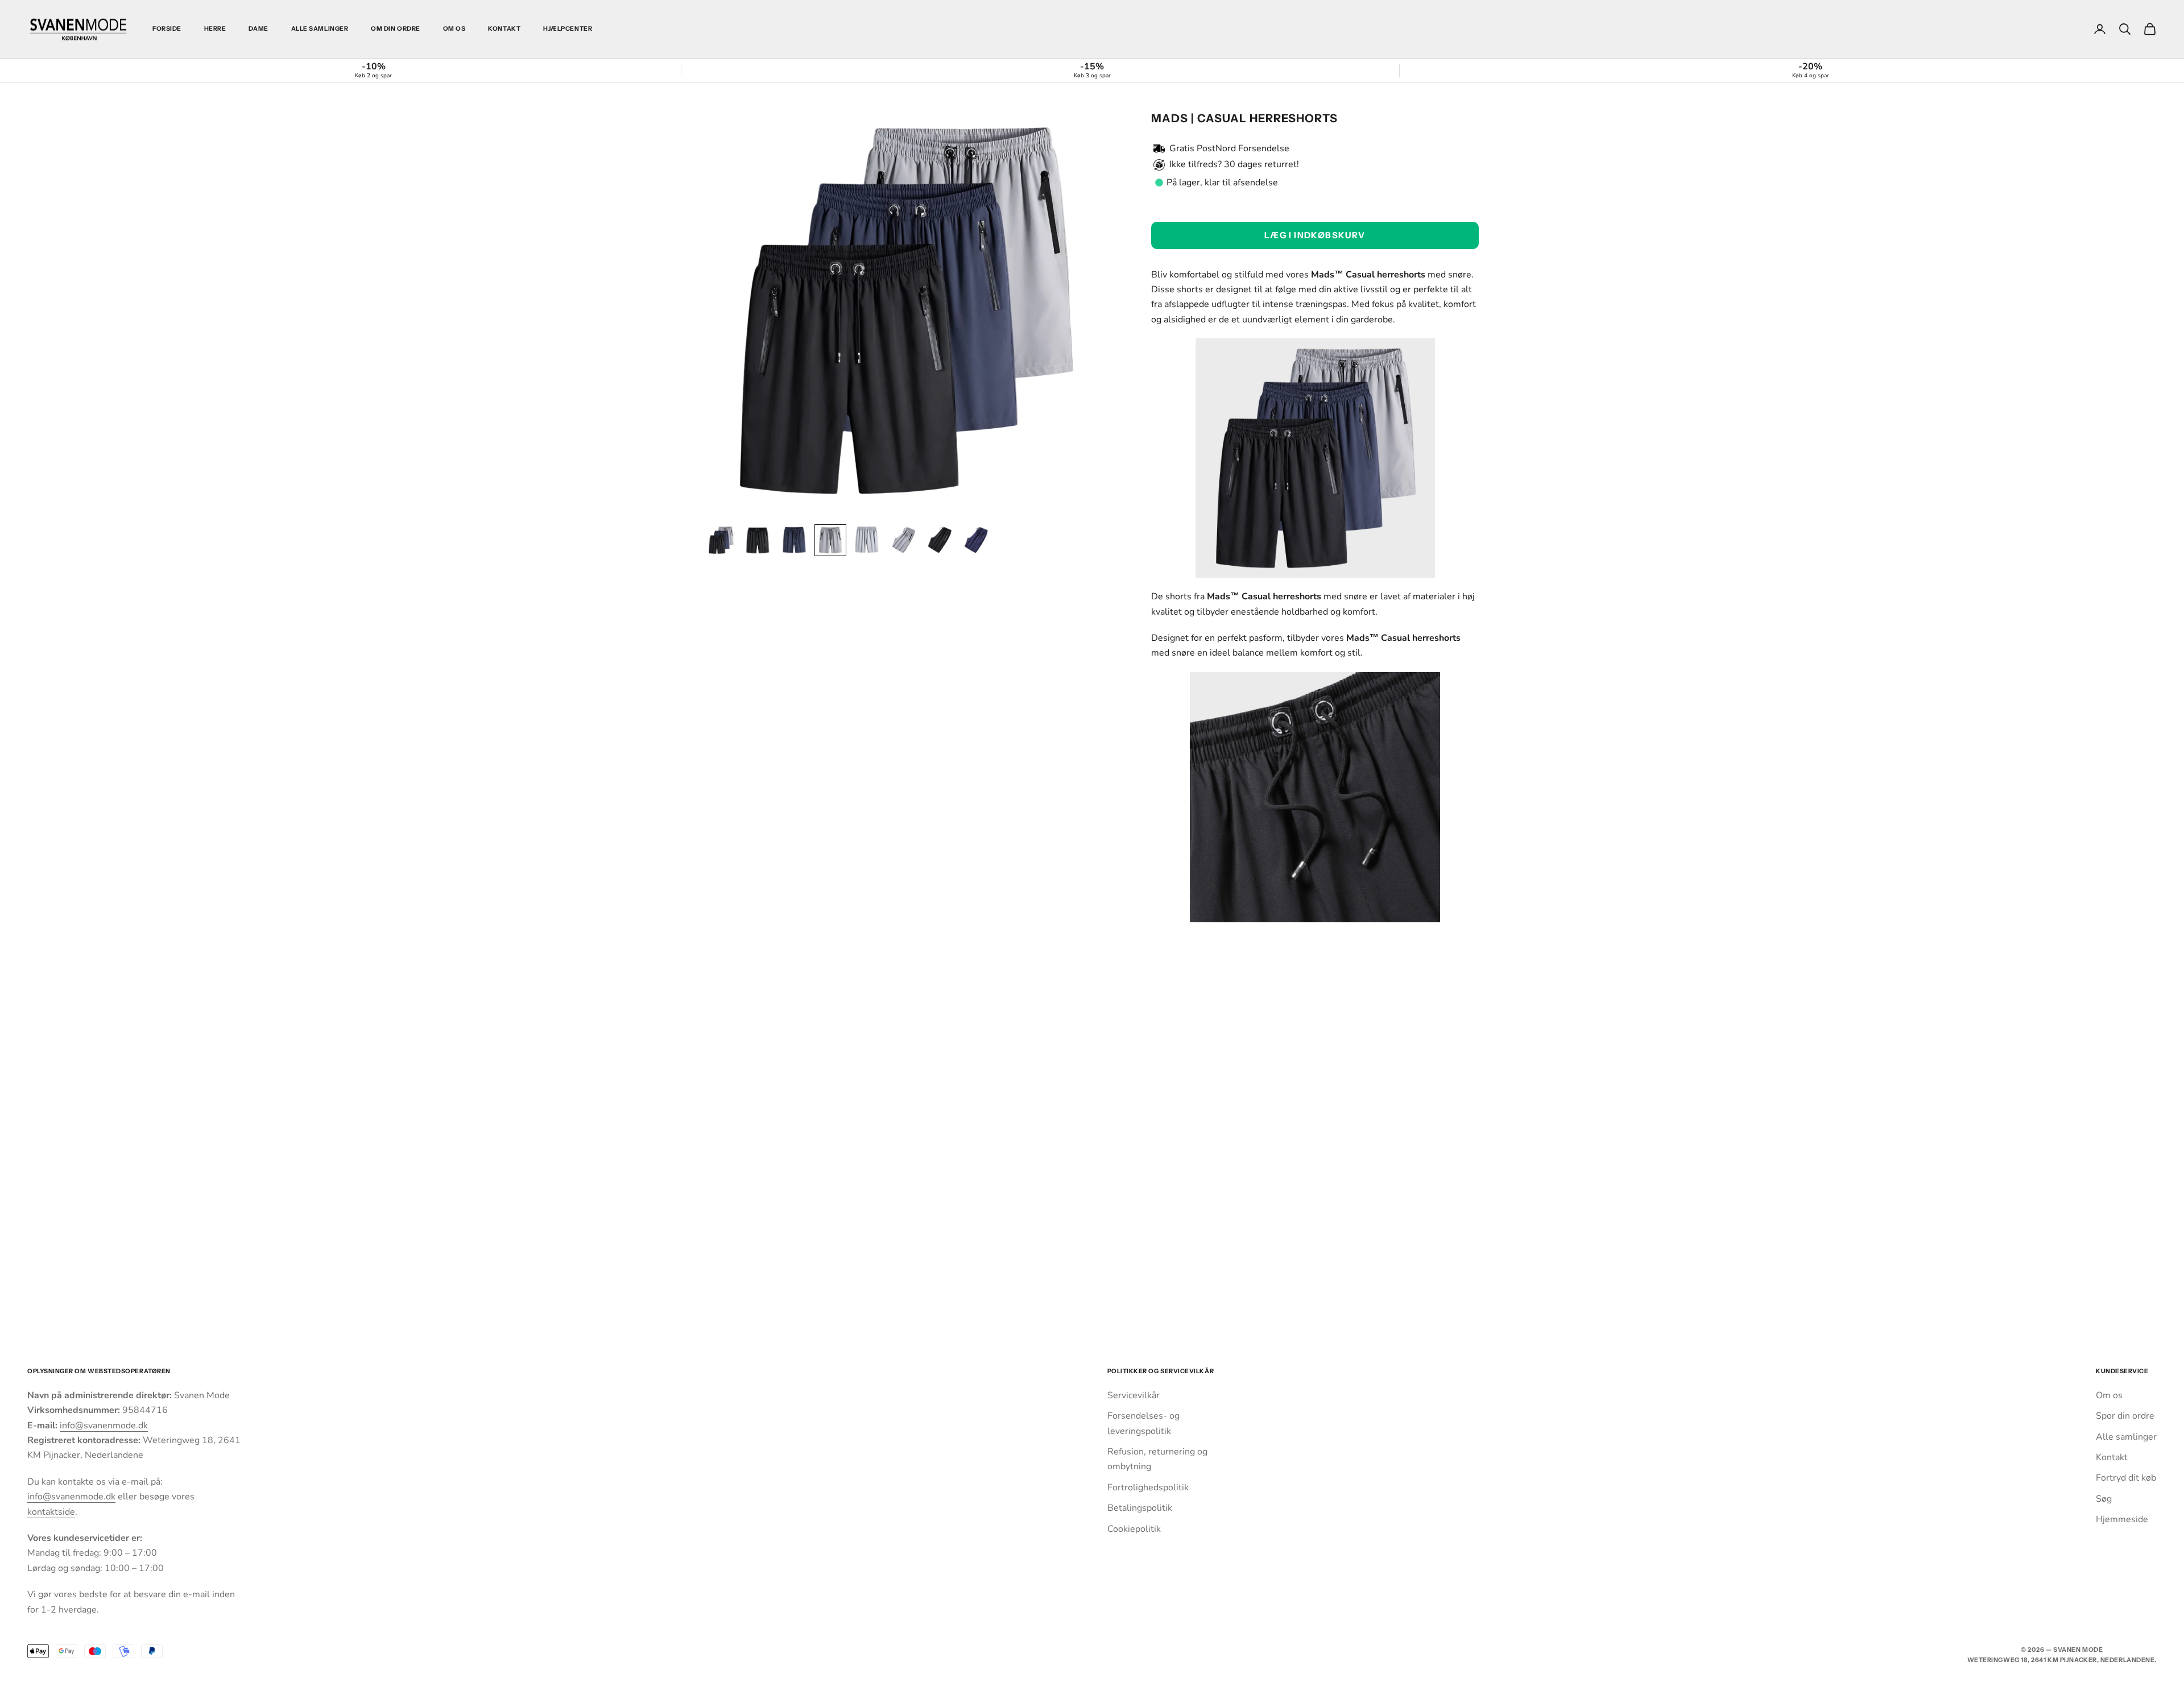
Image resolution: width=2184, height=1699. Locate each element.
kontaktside (51, 1512)
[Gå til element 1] (721, 540)
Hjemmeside (2122, 1519)
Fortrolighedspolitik (1148, 1487)
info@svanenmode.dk (104, 1425)
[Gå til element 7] (940, 540)
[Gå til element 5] (867, 540)
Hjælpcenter (568, 29)
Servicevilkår (1134, 1395)
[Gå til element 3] (794, 540)
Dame (258, 29)
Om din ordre (395, 29)
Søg (2104, 1499)
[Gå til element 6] (903, 540)
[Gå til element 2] (758, 540)
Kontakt (504, 29)
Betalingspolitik (1140, 1508)
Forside (167, 29)
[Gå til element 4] (830, 540)
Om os (454, 29)
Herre (215, 29)
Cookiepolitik (1134, 1529)
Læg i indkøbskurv (1315, 235)
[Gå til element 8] (976, 540)
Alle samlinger (320, 29)
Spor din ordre (2125, 1416)
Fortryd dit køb (2126, 1478)
